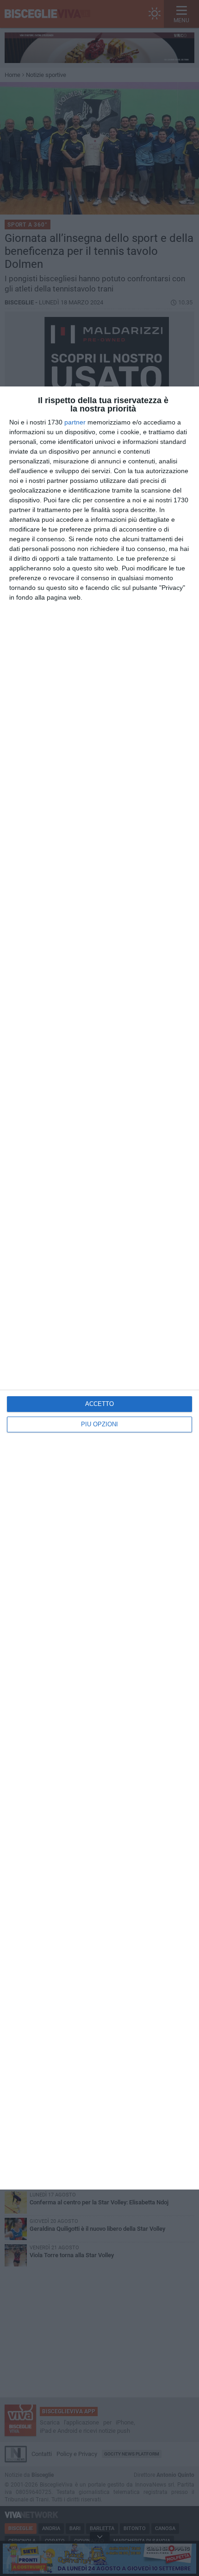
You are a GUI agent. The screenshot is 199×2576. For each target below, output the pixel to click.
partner (75, 422)
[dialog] (99, 1288)
